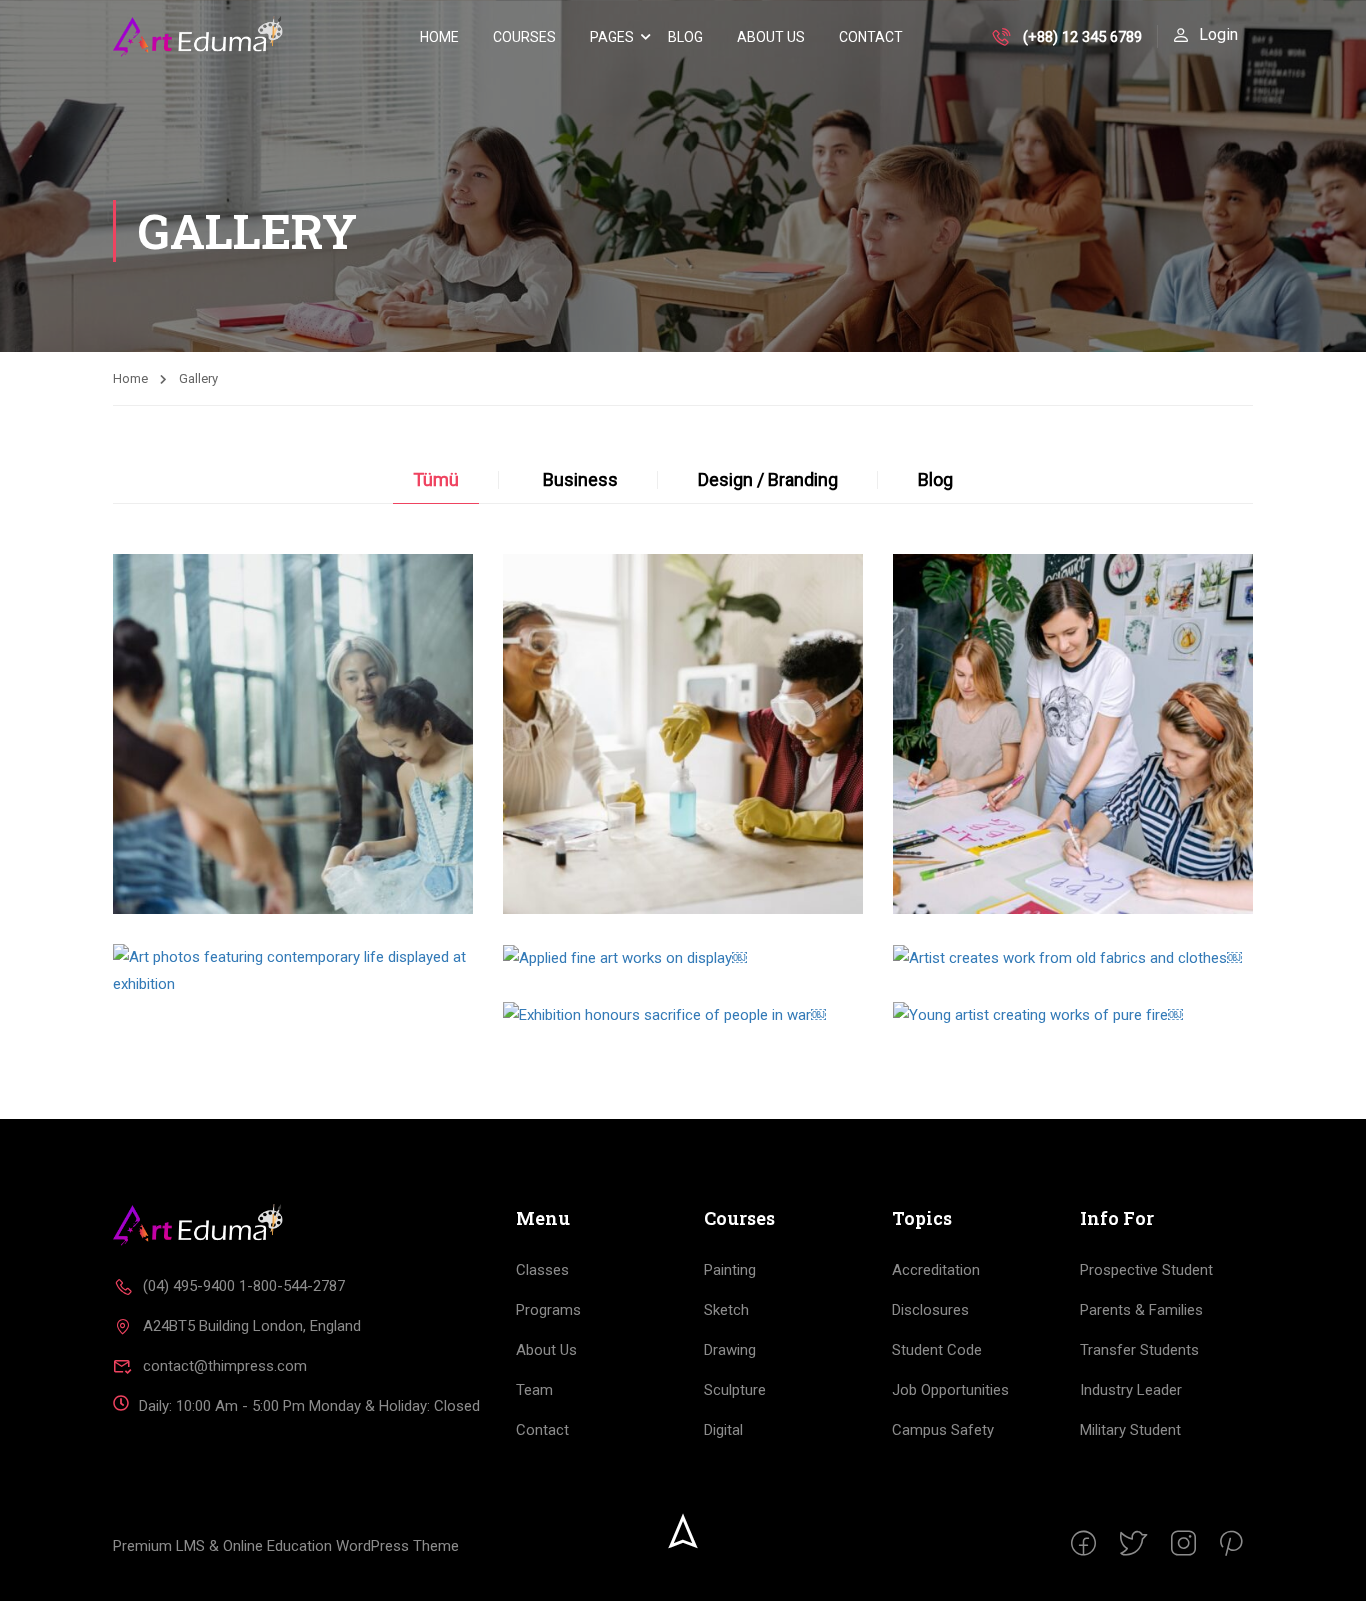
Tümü (436, 479)
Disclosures (930, 1310)
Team (534, 1390)
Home (439, 37)
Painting (730, 1270)
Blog (685, 37)
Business (580, 479)
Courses (524, 37)
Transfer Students (1139, 1350)
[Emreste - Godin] (198, 37)
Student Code (937, 1350)
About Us (771, 37)
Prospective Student (1146, 1270)
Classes (542, 1270)
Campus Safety (943, 1430)
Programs (548, 1310)
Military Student (1130, 1430)
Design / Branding (768, 479)
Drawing (730, 1350)
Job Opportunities (950, 1390)
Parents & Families (1141, 1310)
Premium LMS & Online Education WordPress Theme (286, 1546)
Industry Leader (1131, 1390)
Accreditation (936, 1270)
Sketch (726, 1310)
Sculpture (735, 1390)
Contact (871, 37)
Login (1218, 34)
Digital (723, 1430)
